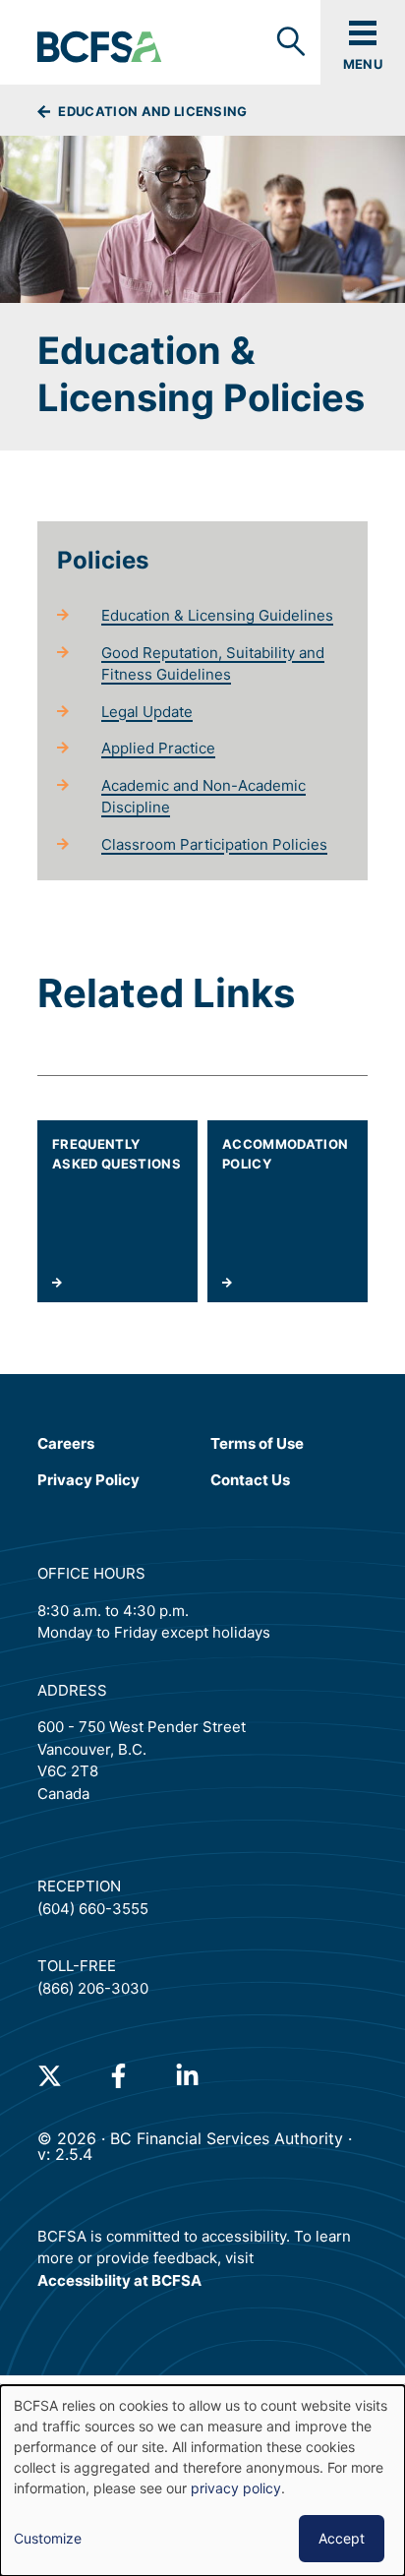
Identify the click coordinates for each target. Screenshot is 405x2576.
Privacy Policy (88, 1480)
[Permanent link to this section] (42, 561)
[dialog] (202, 2481)
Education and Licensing (151, 111)
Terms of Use (257, 1443)
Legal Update (147, 712)
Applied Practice (158, 748)
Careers (66, 1443)
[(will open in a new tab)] (50, 2076)
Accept (342, 2538)
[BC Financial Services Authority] (100, 48)
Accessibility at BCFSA (119, 2280)
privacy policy (236, 2488)
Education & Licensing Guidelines (217, 615)
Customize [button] (48, 2538)
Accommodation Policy (285, 1154)
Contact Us (250, 1480)
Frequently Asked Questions (116, 1154)
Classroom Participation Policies (214, 844)
